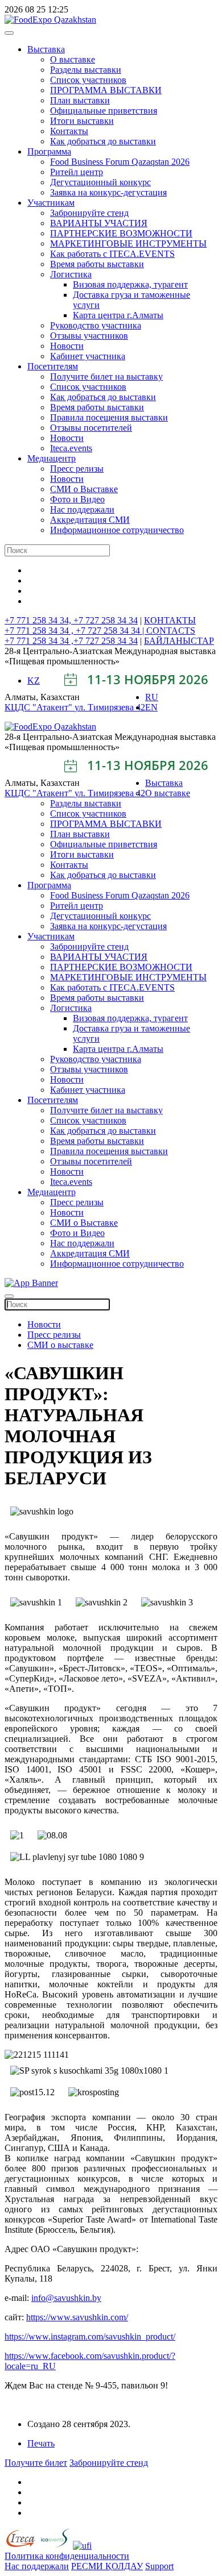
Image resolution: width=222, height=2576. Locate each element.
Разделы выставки (86, 70)
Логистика (71, 274)
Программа (49, 151)
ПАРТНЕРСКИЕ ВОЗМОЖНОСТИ (121, 233)
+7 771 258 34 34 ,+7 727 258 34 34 (71, 641)
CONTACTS (171, 631)
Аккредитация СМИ (90, 520)
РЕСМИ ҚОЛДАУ (107, 2566)
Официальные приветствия (104, 111)
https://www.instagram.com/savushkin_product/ (90, 2336)
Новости (67, 346)
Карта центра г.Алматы (118, 315)
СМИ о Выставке (84, 489)
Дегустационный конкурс (100, 182)
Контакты (69, 131)
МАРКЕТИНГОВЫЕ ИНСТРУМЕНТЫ (128, 244)
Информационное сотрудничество (117, 530)
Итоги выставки (82, 121)
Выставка (46, 49)
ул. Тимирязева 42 (110, 707)
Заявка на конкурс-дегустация (108, 192)
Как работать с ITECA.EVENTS (112, 254)
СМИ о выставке (60, 1345)
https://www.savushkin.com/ (77, 2317)
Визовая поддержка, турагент (130, 284)
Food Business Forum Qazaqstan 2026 (120, 162)
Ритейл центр (77, 172)
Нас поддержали (82, 509)
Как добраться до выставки (103, 141)
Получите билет (36, 2463)
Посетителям (53, 366)
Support (159, 2566)
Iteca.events (71, 448)
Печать (41, 2443)
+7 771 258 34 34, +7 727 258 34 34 (71, 620)
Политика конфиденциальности (67, 2556)
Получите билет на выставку (106, 376)
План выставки (80, 100)
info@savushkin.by (66, 2298)
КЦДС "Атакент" (40, 707)
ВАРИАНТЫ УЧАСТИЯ (99, 223)
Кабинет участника (88, 356)
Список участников (88, 80)
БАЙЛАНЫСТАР (179, 641)
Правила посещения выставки (109, 417)
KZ (34, 681)
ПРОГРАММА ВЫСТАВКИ (106, 90)
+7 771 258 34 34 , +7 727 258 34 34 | (75, 631)
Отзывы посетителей (91, 428)
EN (151, 707)
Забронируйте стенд (89, 213)
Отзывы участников (89, 336)
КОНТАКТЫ (170, 620)
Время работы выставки (97, 264)
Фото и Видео (77, 499)
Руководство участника (96, 325)
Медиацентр (52, 458)
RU (152, 697)
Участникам (51, 203)
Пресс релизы (77, 469)
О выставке (73, 59)
